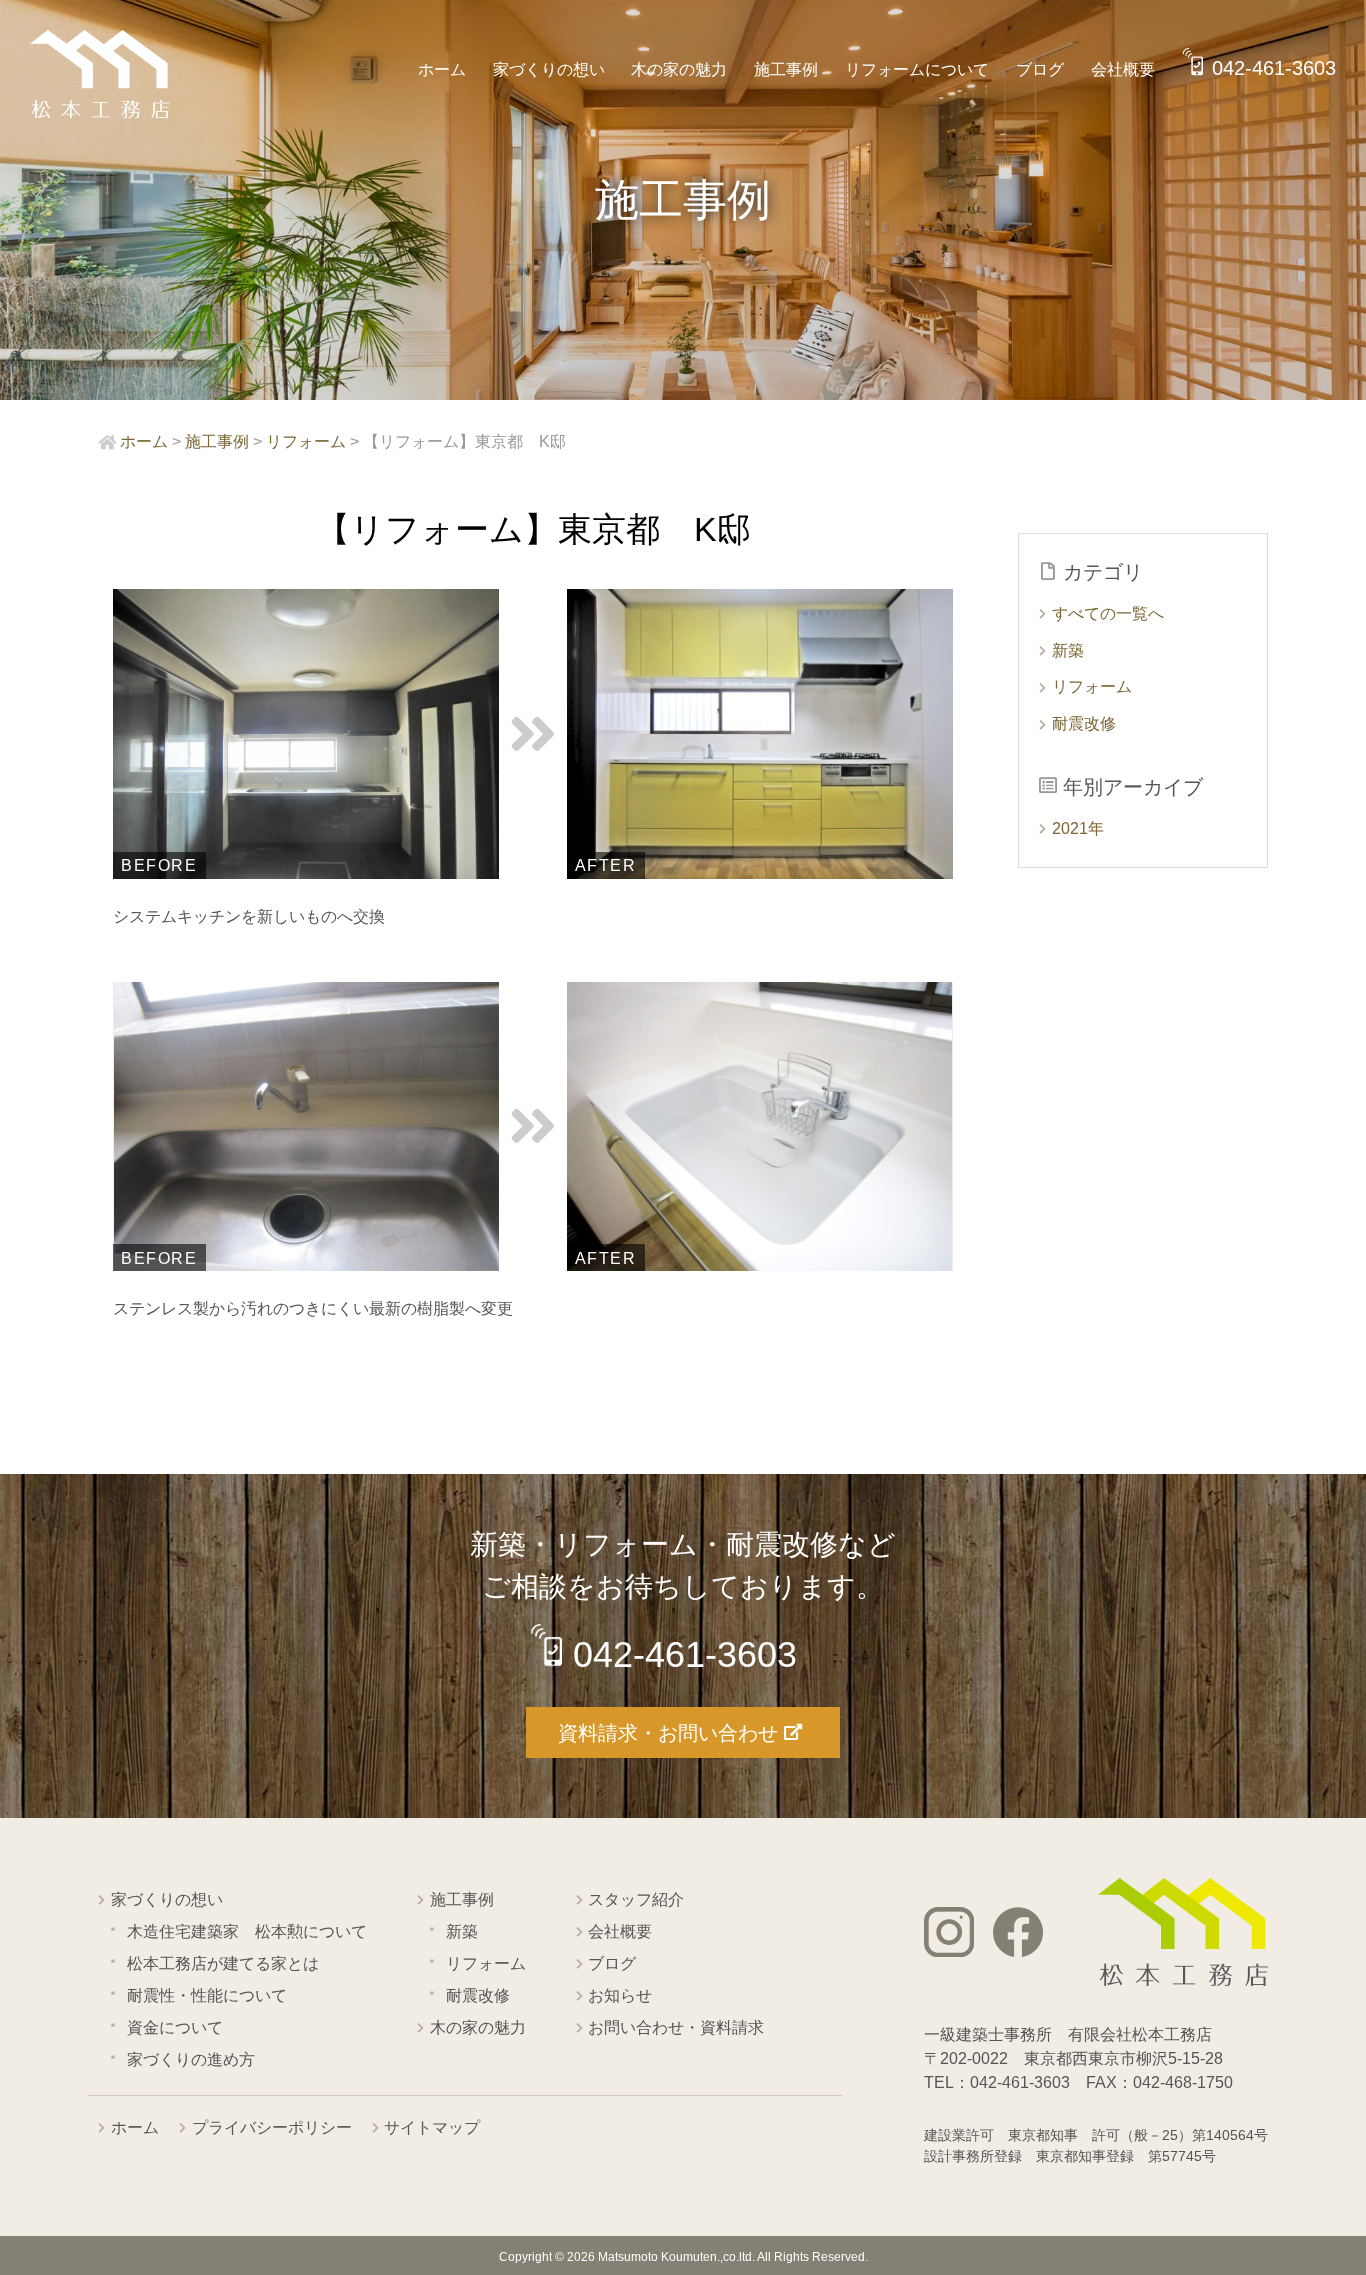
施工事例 (786, 69)
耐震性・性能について (207, 1995)
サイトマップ (432, 2127)
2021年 (1078, 828)
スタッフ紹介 (636, 1899)
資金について (175, 2027)
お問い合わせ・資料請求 (676, 2027)
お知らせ (620, 1995)
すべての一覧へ (1108, 613)
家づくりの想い (549, 69)
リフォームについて (917, 69)
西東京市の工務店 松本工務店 (100, 74)
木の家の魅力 (679, 69)
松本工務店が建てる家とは (223, 1963)
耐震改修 (1084, 723)
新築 (1068, 650)
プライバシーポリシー (272, 2127)
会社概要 (1123, 69)
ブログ (1040, 69)
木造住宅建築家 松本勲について (247, 1931)
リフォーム (1092, 686)
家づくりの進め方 (191, 2059)
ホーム (442, 69)
